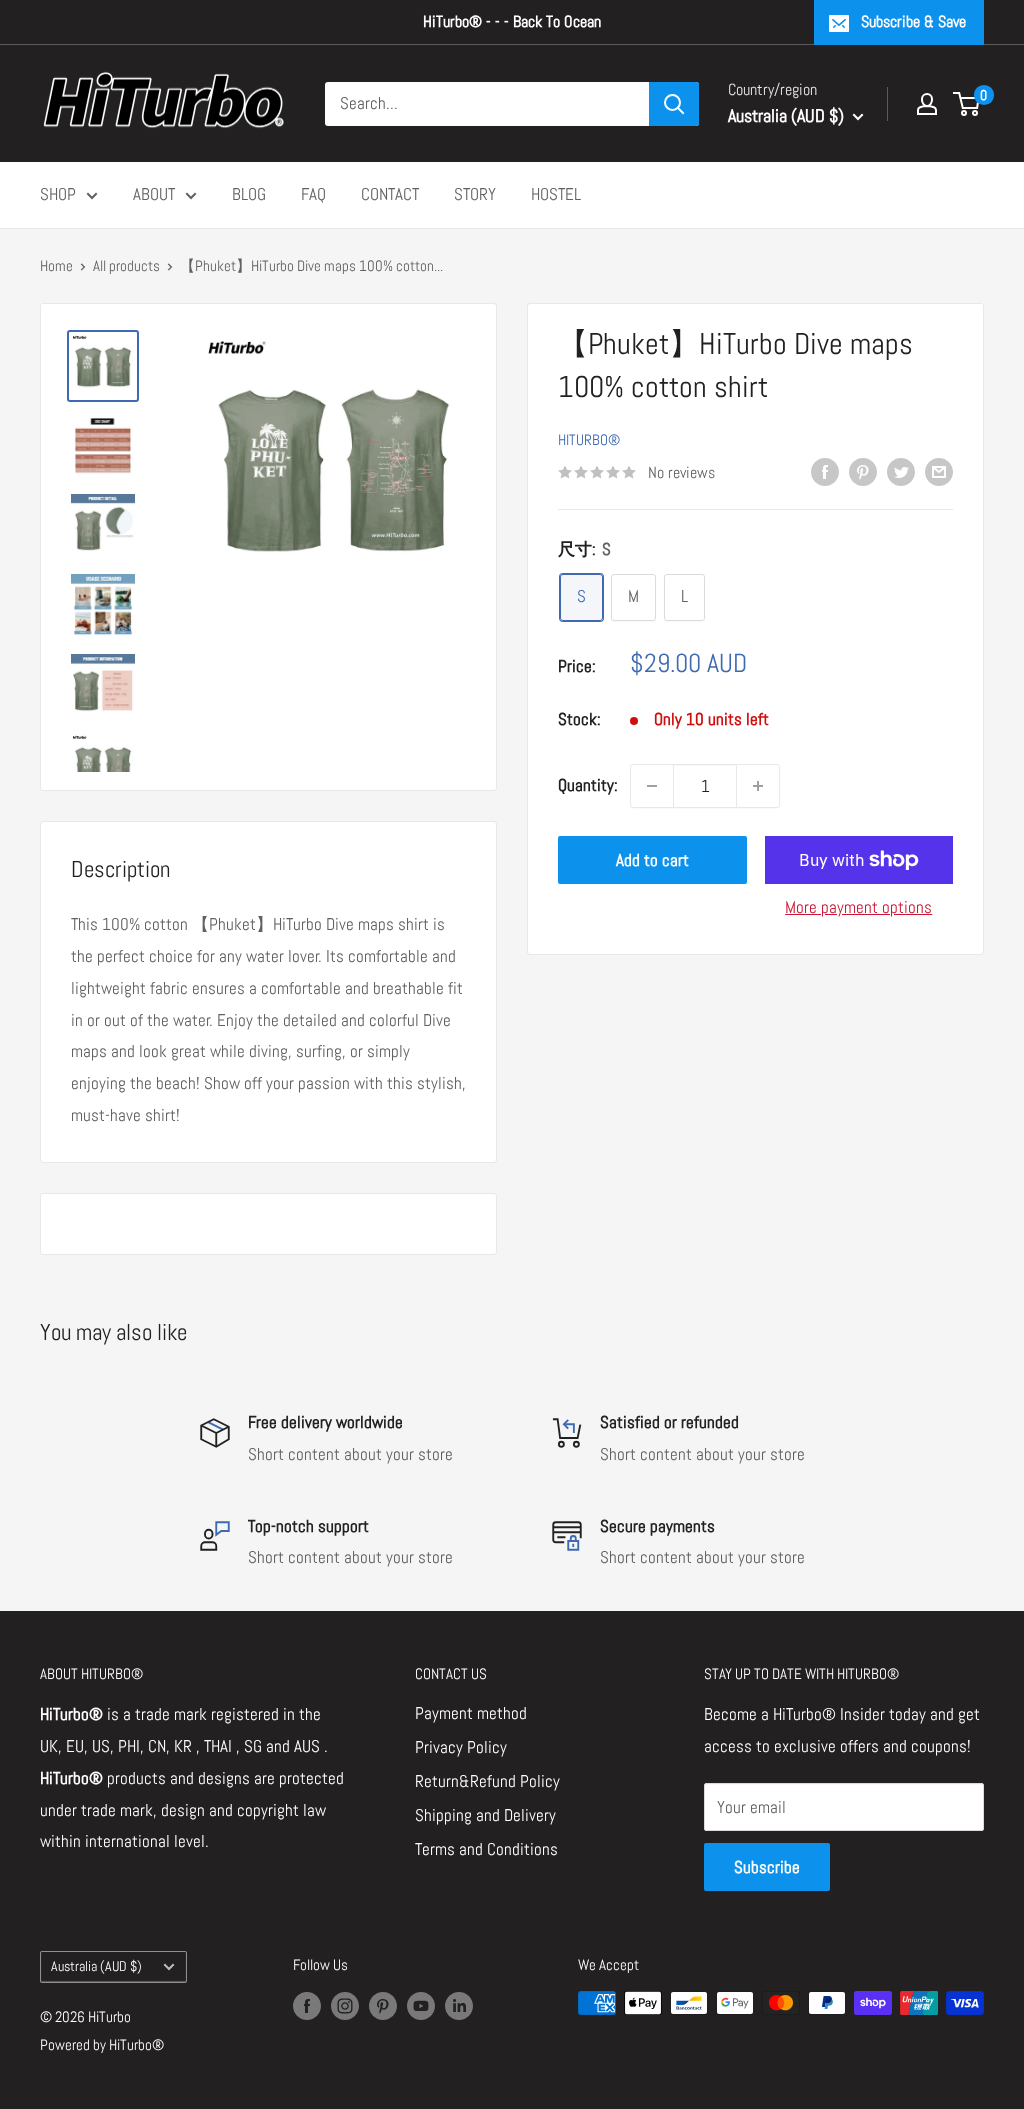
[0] (967, 104)
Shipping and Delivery (485, 1815)
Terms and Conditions (486, 1849)
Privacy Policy (461, 1747)
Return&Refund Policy (487, 1781)
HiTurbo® (589, 439)
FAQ (313, 194)
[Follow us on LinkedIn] (459, 2005)
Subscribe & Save (913, 21)
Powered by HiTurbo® (102, 2044)
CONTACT (390, 194)
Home (56, 265)
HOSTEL (556, 194)
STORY (475, 194)
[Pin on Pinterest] (863, 471)
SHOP (58, 194)
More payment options (858, 907)
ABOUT (154, 194)
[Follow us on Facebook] (307, 2005)
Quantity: (588, 785)
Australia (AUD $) (96, 1966)
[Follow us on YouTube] (421, 2005)
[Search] (674, 104)
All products (126, 265)
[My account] (927, 104)
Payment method (471, 1713)
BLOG (249, 194)
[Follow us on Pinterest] (383, 2005)
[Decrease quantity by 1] (652, 786)
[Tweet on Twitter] (901, 471)
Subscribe (767, 1867)
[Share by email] (939, 471)
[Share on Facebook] (825, 471)
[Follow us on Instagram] (345, 2005)
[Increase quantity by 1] (758, 786)
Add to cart (652, 860)
